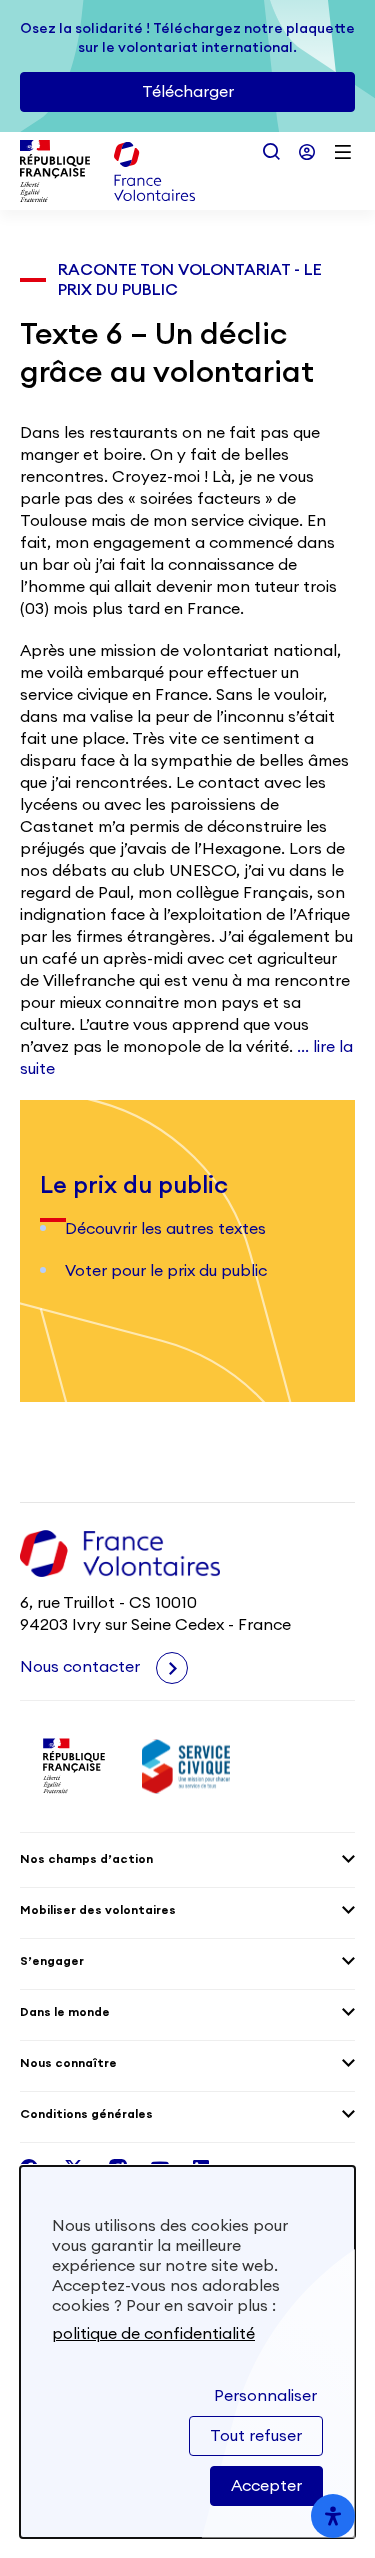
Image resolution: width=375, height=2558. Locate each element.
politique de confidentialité (153, 2334)
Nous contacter (82, 1667)
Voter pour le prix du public (166, 1271)
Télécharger (188, 92)
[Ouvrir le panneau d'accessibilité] (333, 2516)
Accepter (266, 2486)
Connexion (307, 152)
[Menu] (343, 152)
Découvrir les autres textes (165, 1229)
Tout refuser (256, 2436)
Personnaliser (265, 2396)
